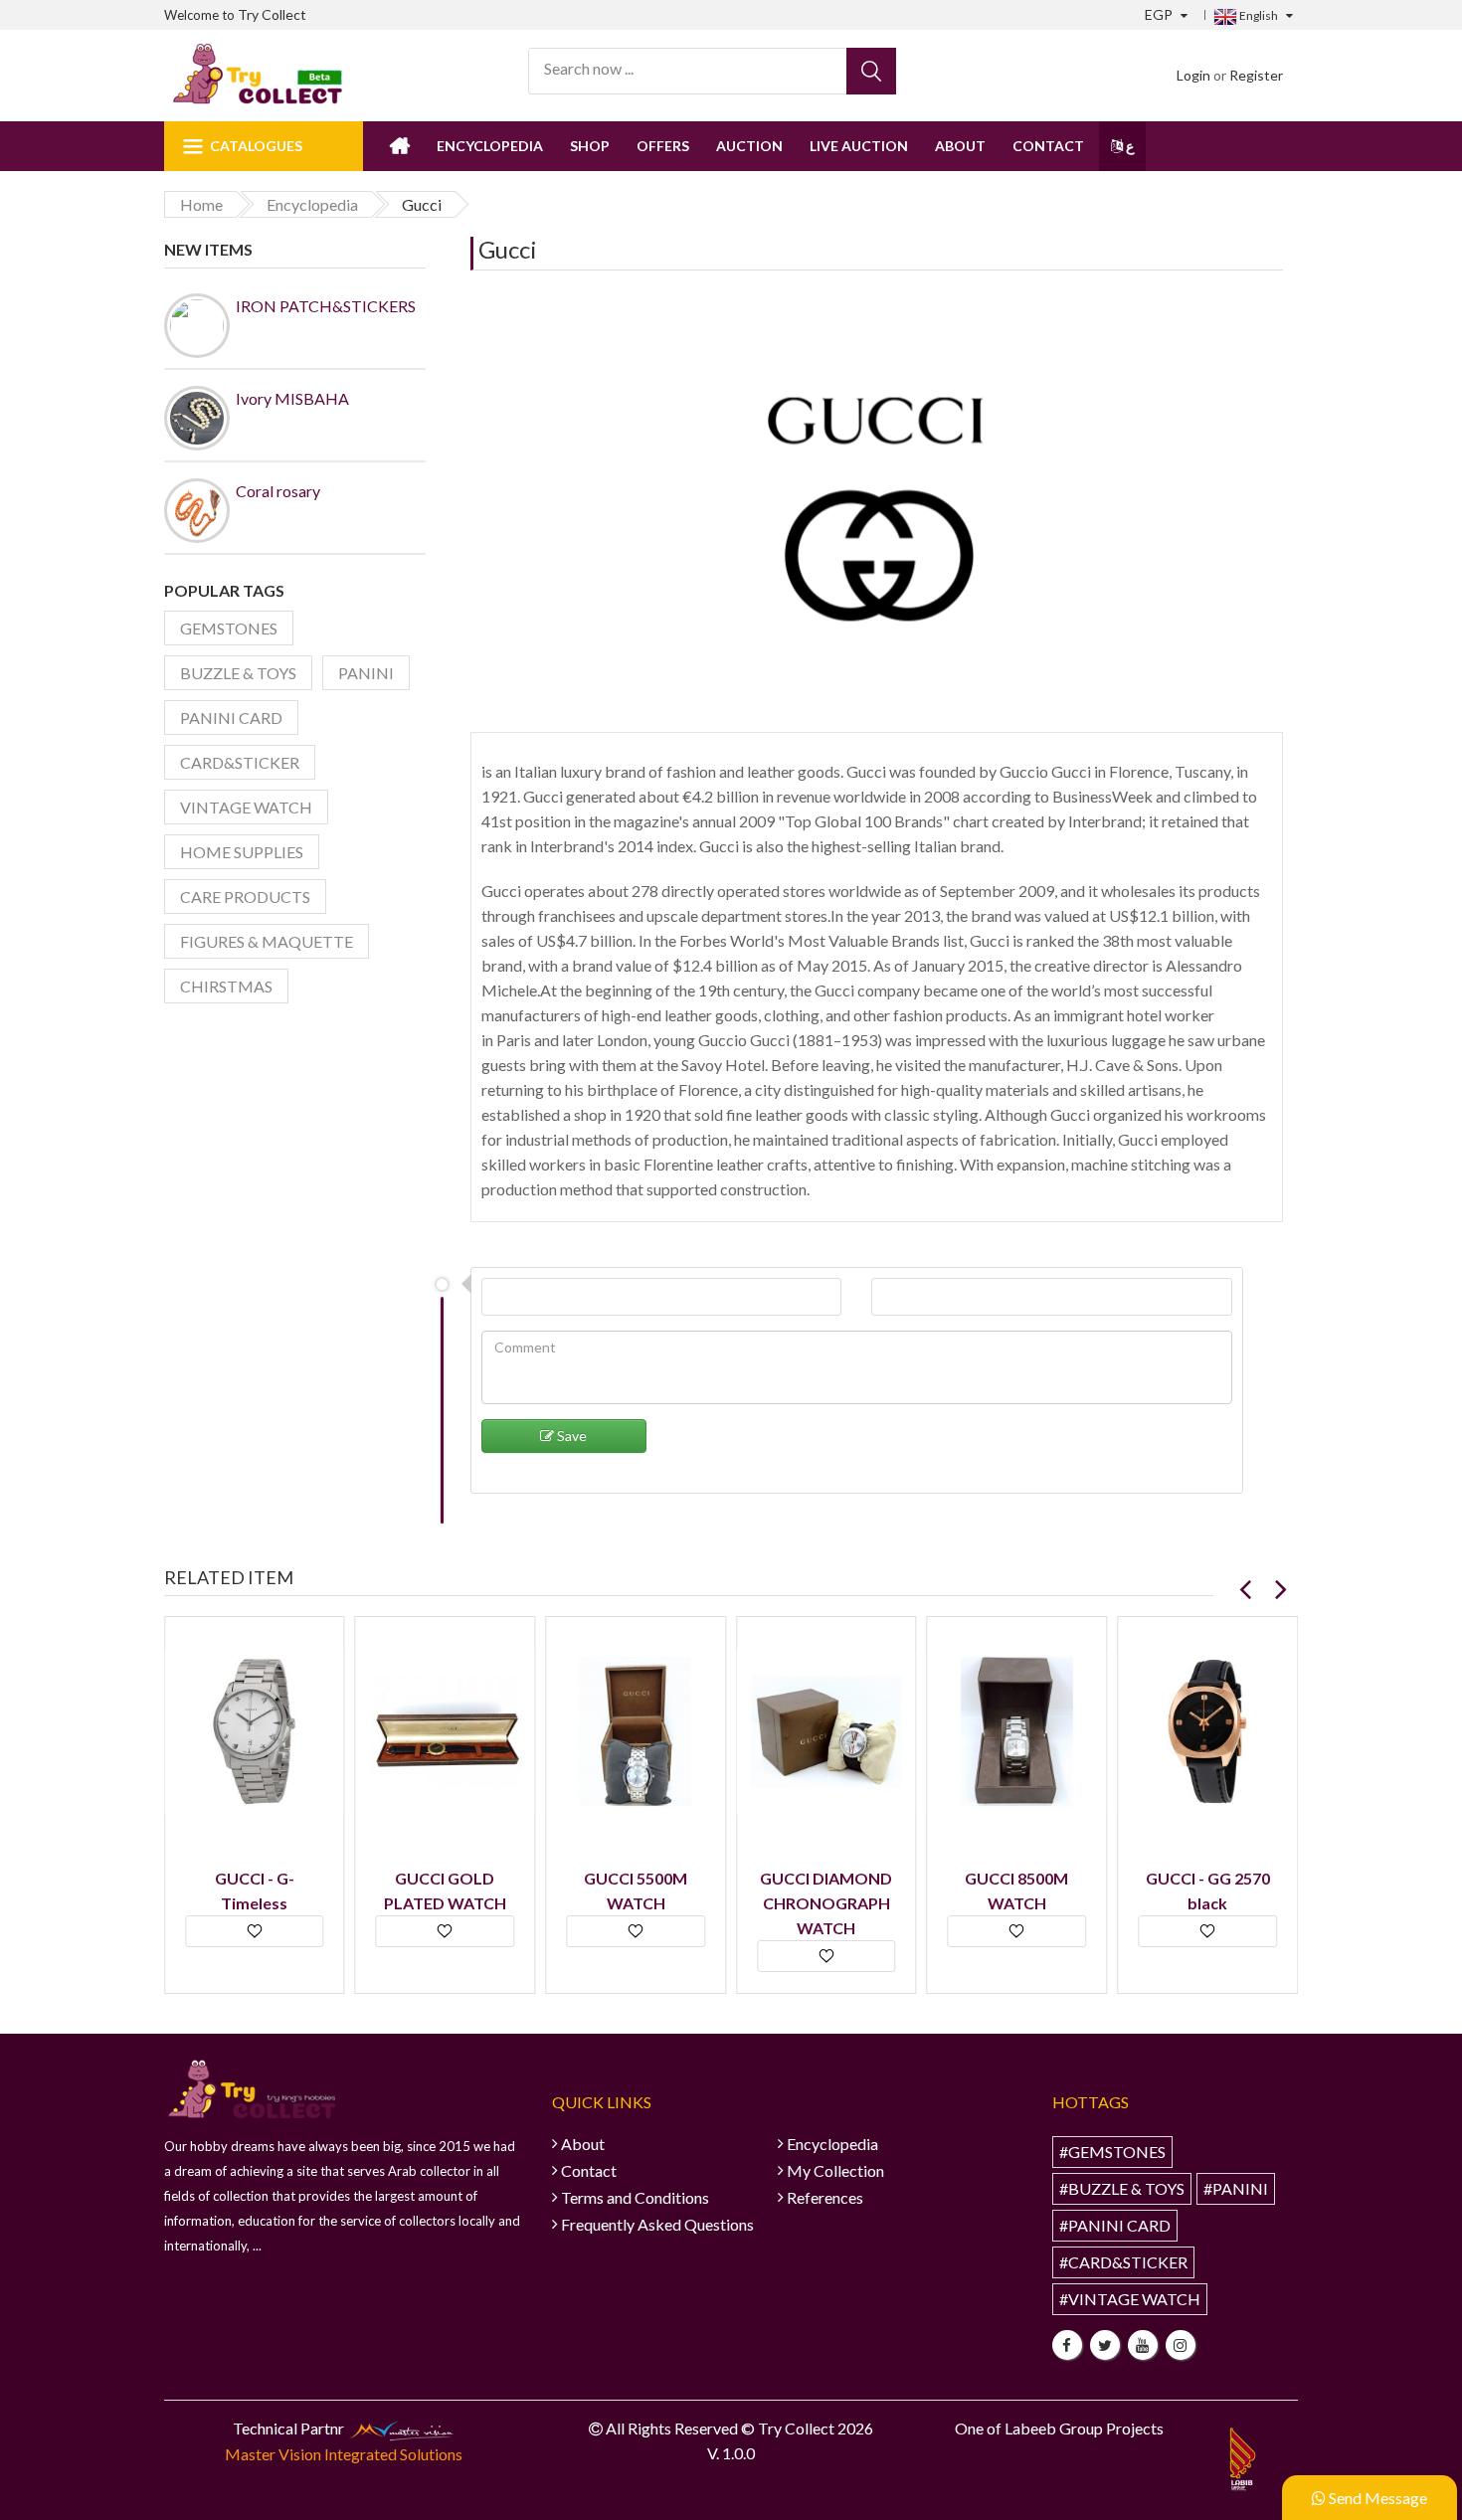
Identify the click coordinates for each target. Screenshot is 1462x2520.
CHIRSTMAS (226, 986)
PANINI (366, 673)
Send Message (1376, 2498)
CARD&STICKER (240, 762)
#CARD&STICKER (1123, 2262)
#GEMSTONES (1112, 2152)
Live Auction (859, 146)
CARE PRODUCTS (245, 897)
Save (570, 1436)
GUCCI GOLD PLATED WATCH (445, 1890)
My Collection (835, 2170)
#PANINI (1236, 2188)
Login (1193, 75)
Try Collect (272, 14)
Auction (749, 146)
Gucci (508, 249)
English (1258, 15)
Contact (1048, 146)
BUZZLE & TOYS (238, 673)
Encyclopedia (490, 146)
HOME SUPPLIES (242, 852)
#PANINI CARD (1115, 2225)
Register (1256, 75)
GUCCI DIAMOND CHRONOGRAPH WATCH (826, 1903)
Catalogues (256, 146)
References (825, 2197)
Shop (590, 146)
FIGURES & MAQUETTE (267, 941)
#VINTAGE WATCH (1130, 2299)
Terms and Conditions (635, 2197)
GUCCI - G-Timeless (255, 1890)
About (960, 146)
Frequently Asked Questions (657, 2224)
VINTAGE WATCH (246, 807)
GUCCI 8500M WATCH (1016, 1890)
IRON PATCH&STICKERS (326, 306)
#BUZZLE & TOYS (1122, 2188)
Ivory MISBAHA (292, 398)
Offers (663, 146)
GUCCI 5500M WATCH (636, 1890)
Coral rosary (278, 491)
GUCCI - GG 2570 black (1208, 1890)
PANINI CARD (231, 718)
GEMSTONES (229, 628)
